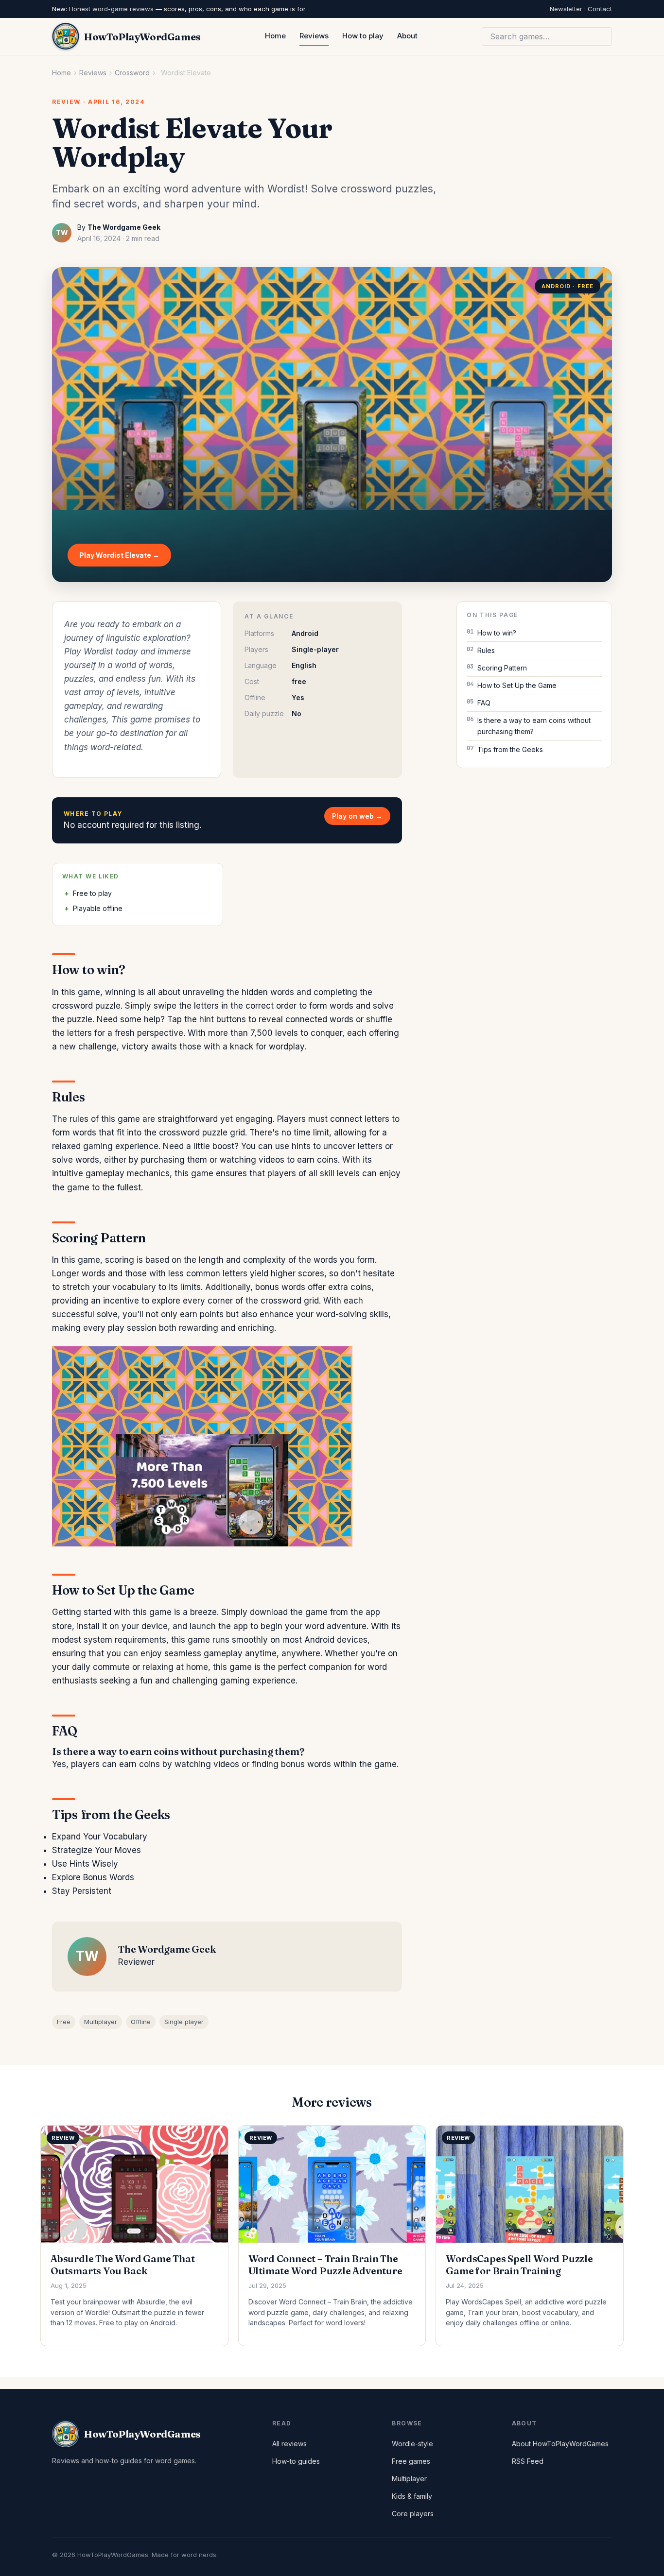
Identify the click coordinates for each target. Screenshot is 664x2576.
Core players (413, 2514)
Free (64, 2022)
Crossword (132, 73)
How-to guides (296, 2461)
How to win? (497, 633)
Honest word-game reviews (111, 9)
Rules (486, 650)
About (407, 36)
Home (275, 36)
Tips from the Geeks (510, 749)
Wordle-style (412, 2444)
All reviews (289, 2444)
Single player (184, 2022)
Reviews (314, 36)
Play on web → (357, 816)
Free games (411, 2461)
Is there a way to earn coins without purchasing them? (534, 726)
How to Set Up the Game (517, 685)
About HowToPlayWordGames (560, 2444)
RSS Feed (528, 2461)
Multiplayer (101, 2022)
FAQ (484, 703)
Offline (141, 2022)
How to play (363, 36)
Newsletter (566, 9)
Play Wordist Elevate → (119, 555)
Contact (600, 9)
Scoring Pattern (502, 668)
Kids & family (412, 2496)
